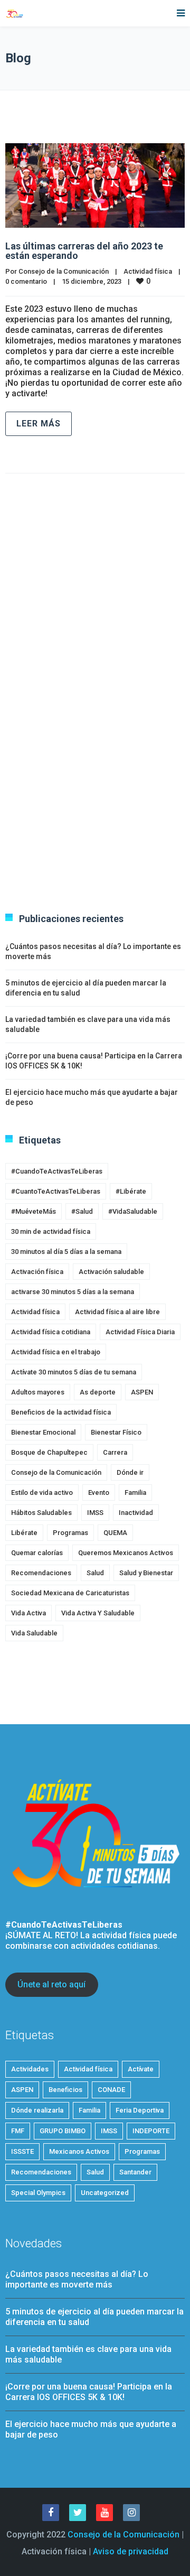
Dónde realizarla (37, 2110)
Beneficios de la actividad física (61, 1412)
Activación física (37, 1272)
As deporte (98, 1392)
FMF (18, 2131)
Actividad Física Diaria (140, 1332)
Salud (95, 1573)
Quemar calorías (37, 1553)
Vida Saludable (34, 1633)
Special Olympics (38, 2193)
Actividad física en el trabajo (56, 1352)
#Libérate (131, 1191)
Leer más (39, 424)
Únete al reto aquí (51, 1984)
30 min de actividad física (51, 1231)
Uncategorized (105, 2193)
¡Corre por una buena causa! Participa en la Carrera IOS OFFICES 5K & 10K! (89, 2392)
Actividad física (148, 271)
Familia (135, 1492)
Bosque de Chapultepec (49, 1452)
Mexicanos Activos (79, 2151)
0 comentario (26, 281)
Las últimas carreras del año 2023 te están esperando (84, 251)
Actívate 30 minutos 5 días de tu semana (74, 1372)
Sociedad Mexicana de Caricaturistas (70, 1593)
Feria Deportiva (140, 2110)
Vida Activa (28, 1613)
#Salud (82, 1211)
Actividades (30, 2069)
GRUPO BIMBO (63, 2131)
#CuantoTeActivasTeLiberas (56, 1191)
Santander (135, 2172)
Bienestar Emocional (43, 1432)
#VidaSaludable (133, 1211)
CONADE (111, 2090)
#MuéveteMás (34, 1211)
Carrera (115, 1452)
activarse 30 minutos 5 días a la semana (73, 1292)
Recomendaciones (41, 1573)
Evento (99, 1492)
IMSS (95, 1513)
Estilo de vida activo (42, 1492)
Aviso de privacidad (131, 2551)
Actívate (141, 2069)
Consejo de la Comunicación (64, 271)
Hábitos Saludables (41, 1513)
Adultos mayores (38, 1392)
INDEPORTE (151, 2131)
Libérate (24, 1533)
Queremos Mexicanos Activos (126, 1553)
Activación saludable (111, 1272)
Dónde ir (130, 1472)
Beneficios (65, 2090)
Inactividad (136, 1513)
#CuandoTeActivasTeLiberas (57, 1171)
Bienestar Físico (116, 1432)
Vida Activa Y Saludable (98, 1613)
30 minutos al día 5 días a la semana (66, 1252)
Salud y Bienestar (146, 1573)
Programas (70, 1533)
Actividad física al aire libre (117, 1312)
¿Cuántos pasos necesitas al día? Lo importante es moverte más (77, 2279)
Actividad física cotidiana (51, 1332)
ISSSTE (22, 2151)
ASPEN (142, 1392)
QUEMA (115, 1533)
